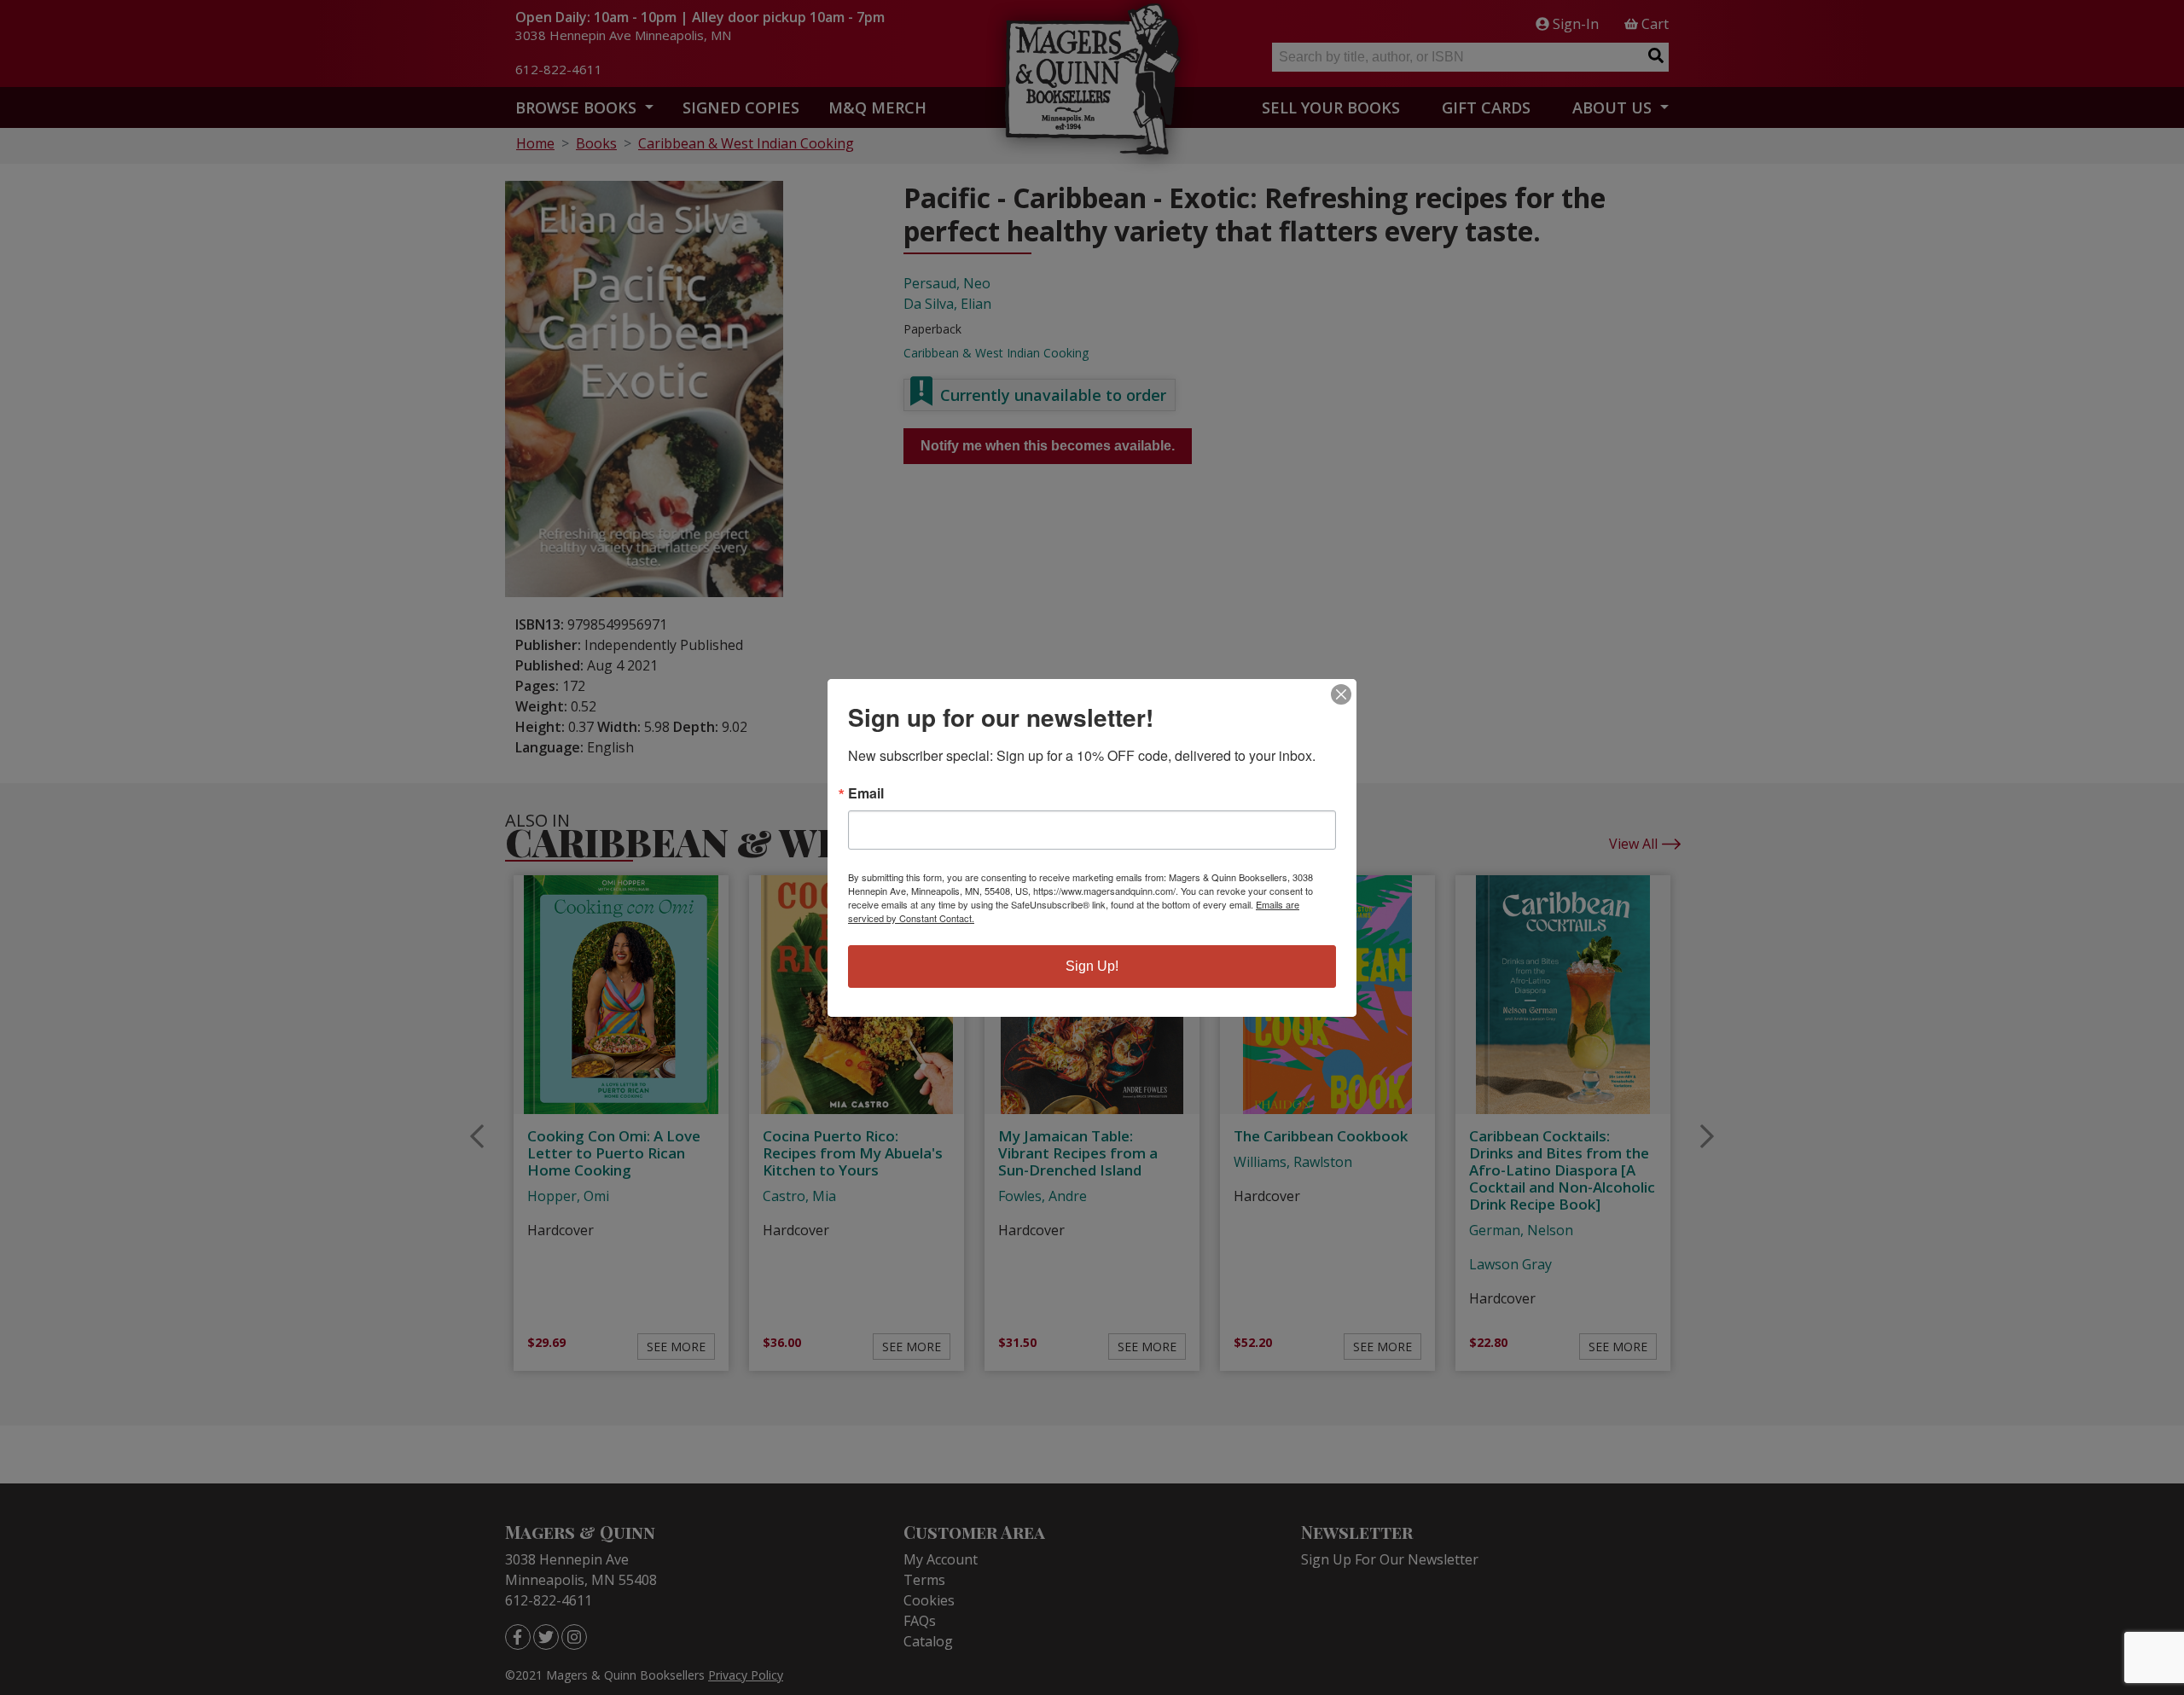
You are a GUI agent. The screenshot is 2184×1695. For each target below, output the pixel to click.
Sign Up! (1092, 966)
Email (866, 793)
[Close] (1341, 694)
